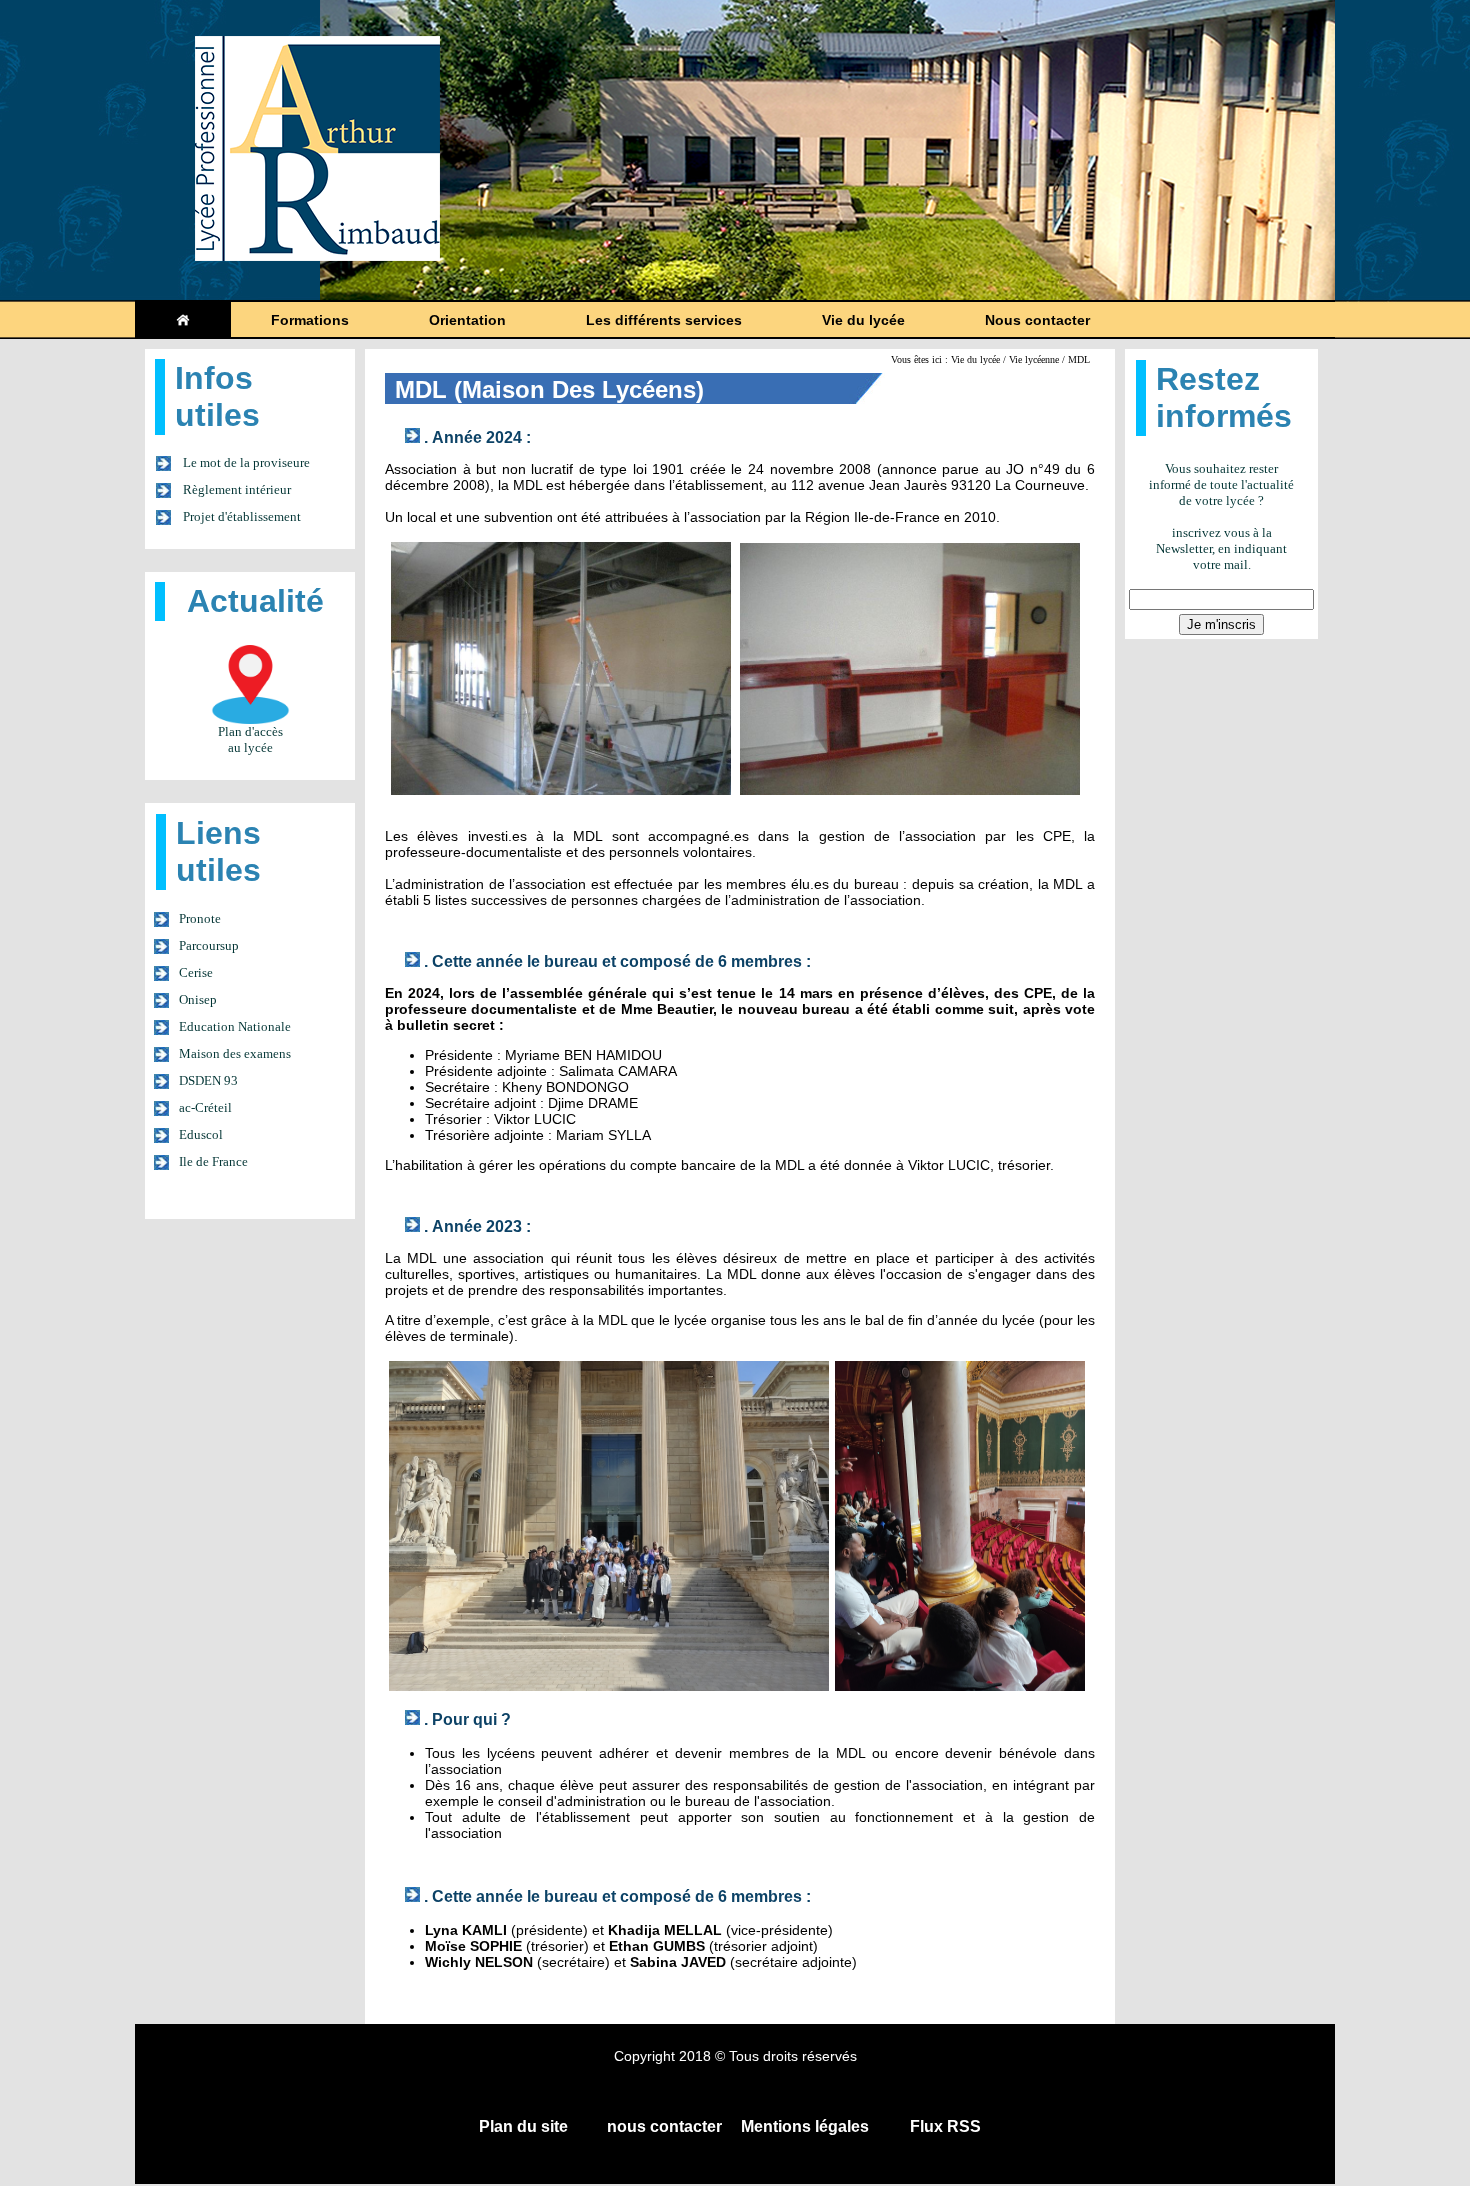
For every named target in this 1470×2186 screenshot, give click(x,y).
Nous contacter (1037, 320)
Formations (310, 320)
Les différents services (664, 320)
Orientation (467, 320)
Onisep (198, 999)
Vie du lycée (863, 320)
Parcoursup (209, 945)
